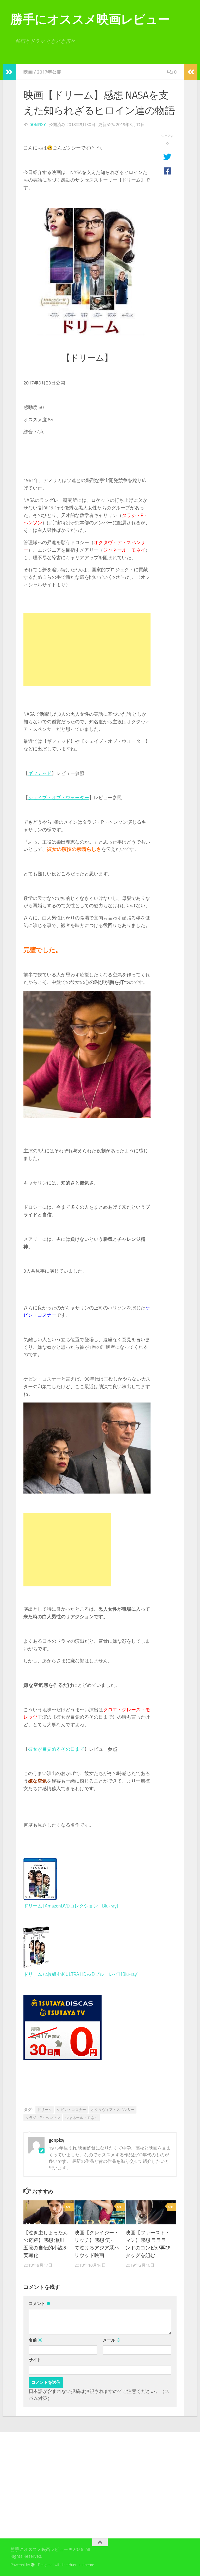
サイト (35, 2360)
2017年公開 (49, 72)
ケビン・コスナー (71, 2110)
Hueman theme (81, 2565)
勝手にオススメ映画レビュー (90, 19)
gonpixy (38, 125)
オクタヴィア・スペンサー (113, 2110)
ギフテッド (40, 773)
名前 (35, 2340)
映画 (28, 72)
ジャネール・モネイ (82, 2118)
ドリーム (45, 2110)
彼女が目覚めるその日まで (56, 1749)
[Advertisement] (87, 649)
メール (112, 2340)
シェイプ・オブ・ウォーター (59, 798)
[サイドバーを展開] (9, 72)
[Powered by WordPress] (33, 2565)
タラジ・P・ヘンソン (43, 2118)
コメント (40, 2304)
